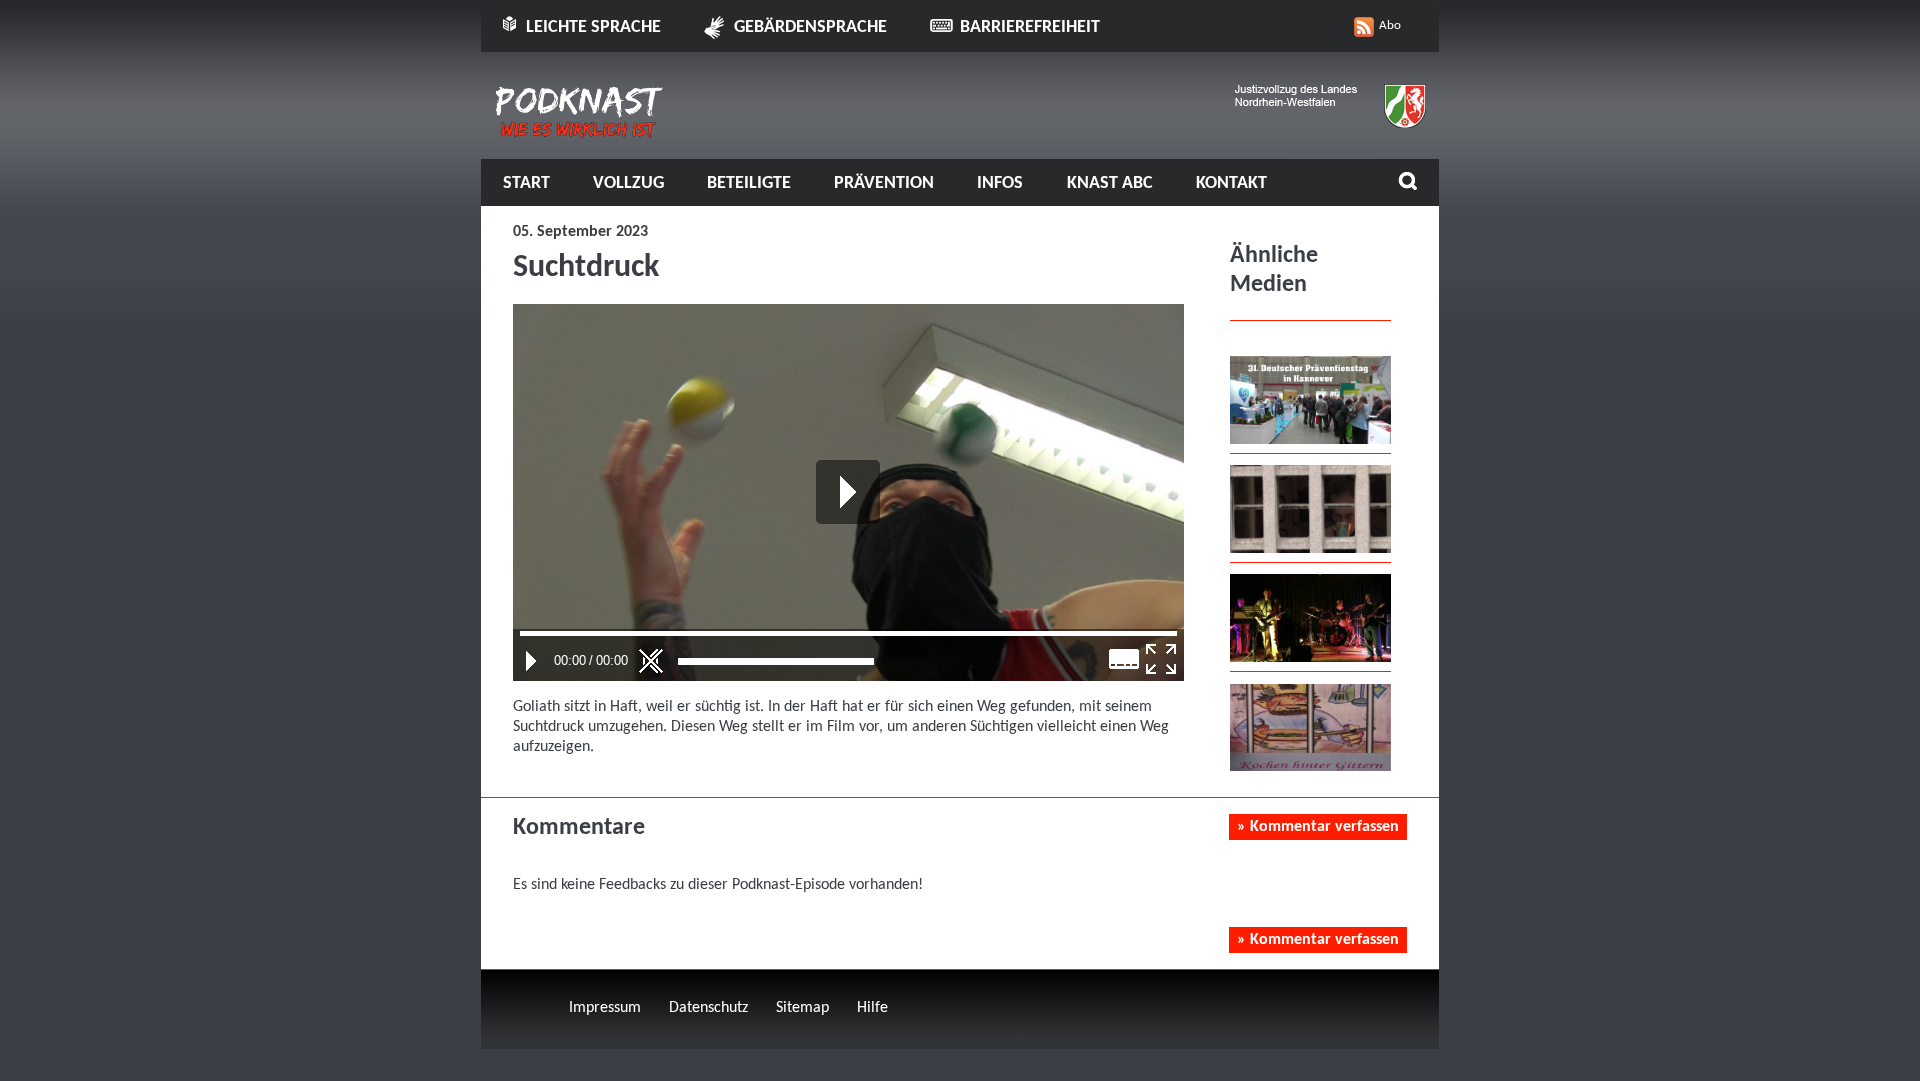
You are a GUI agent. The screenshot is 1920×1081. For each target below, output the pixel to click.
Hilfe (872, 1008)
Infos (1000, 183)
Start (526, 183)
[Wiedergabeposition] (848, 633)
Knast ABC (1110, 183)
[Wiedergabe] (531, 661)
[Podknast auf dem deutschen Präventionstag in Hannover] (1310, 440)
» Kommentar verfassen (1318, 827)
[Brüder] (1310, 658)
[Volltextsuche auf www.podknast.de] (1408, 183)
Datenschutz (708, 1008)
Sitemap (802, 1008)
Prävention (884, 183)
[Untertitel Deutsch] (1125, 659)
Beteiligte (749, 183)
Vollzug (628, 183)
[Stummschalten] (651, 661)
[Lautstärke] (776, 661)
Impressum (605, 1008)
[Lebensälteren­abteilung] (1310, 549)
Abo (1390, 25)
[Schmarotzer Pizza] (1310, 767)
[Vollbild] (1161, 659)
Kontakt (1231, 183)
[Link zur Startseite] (579, 131)
